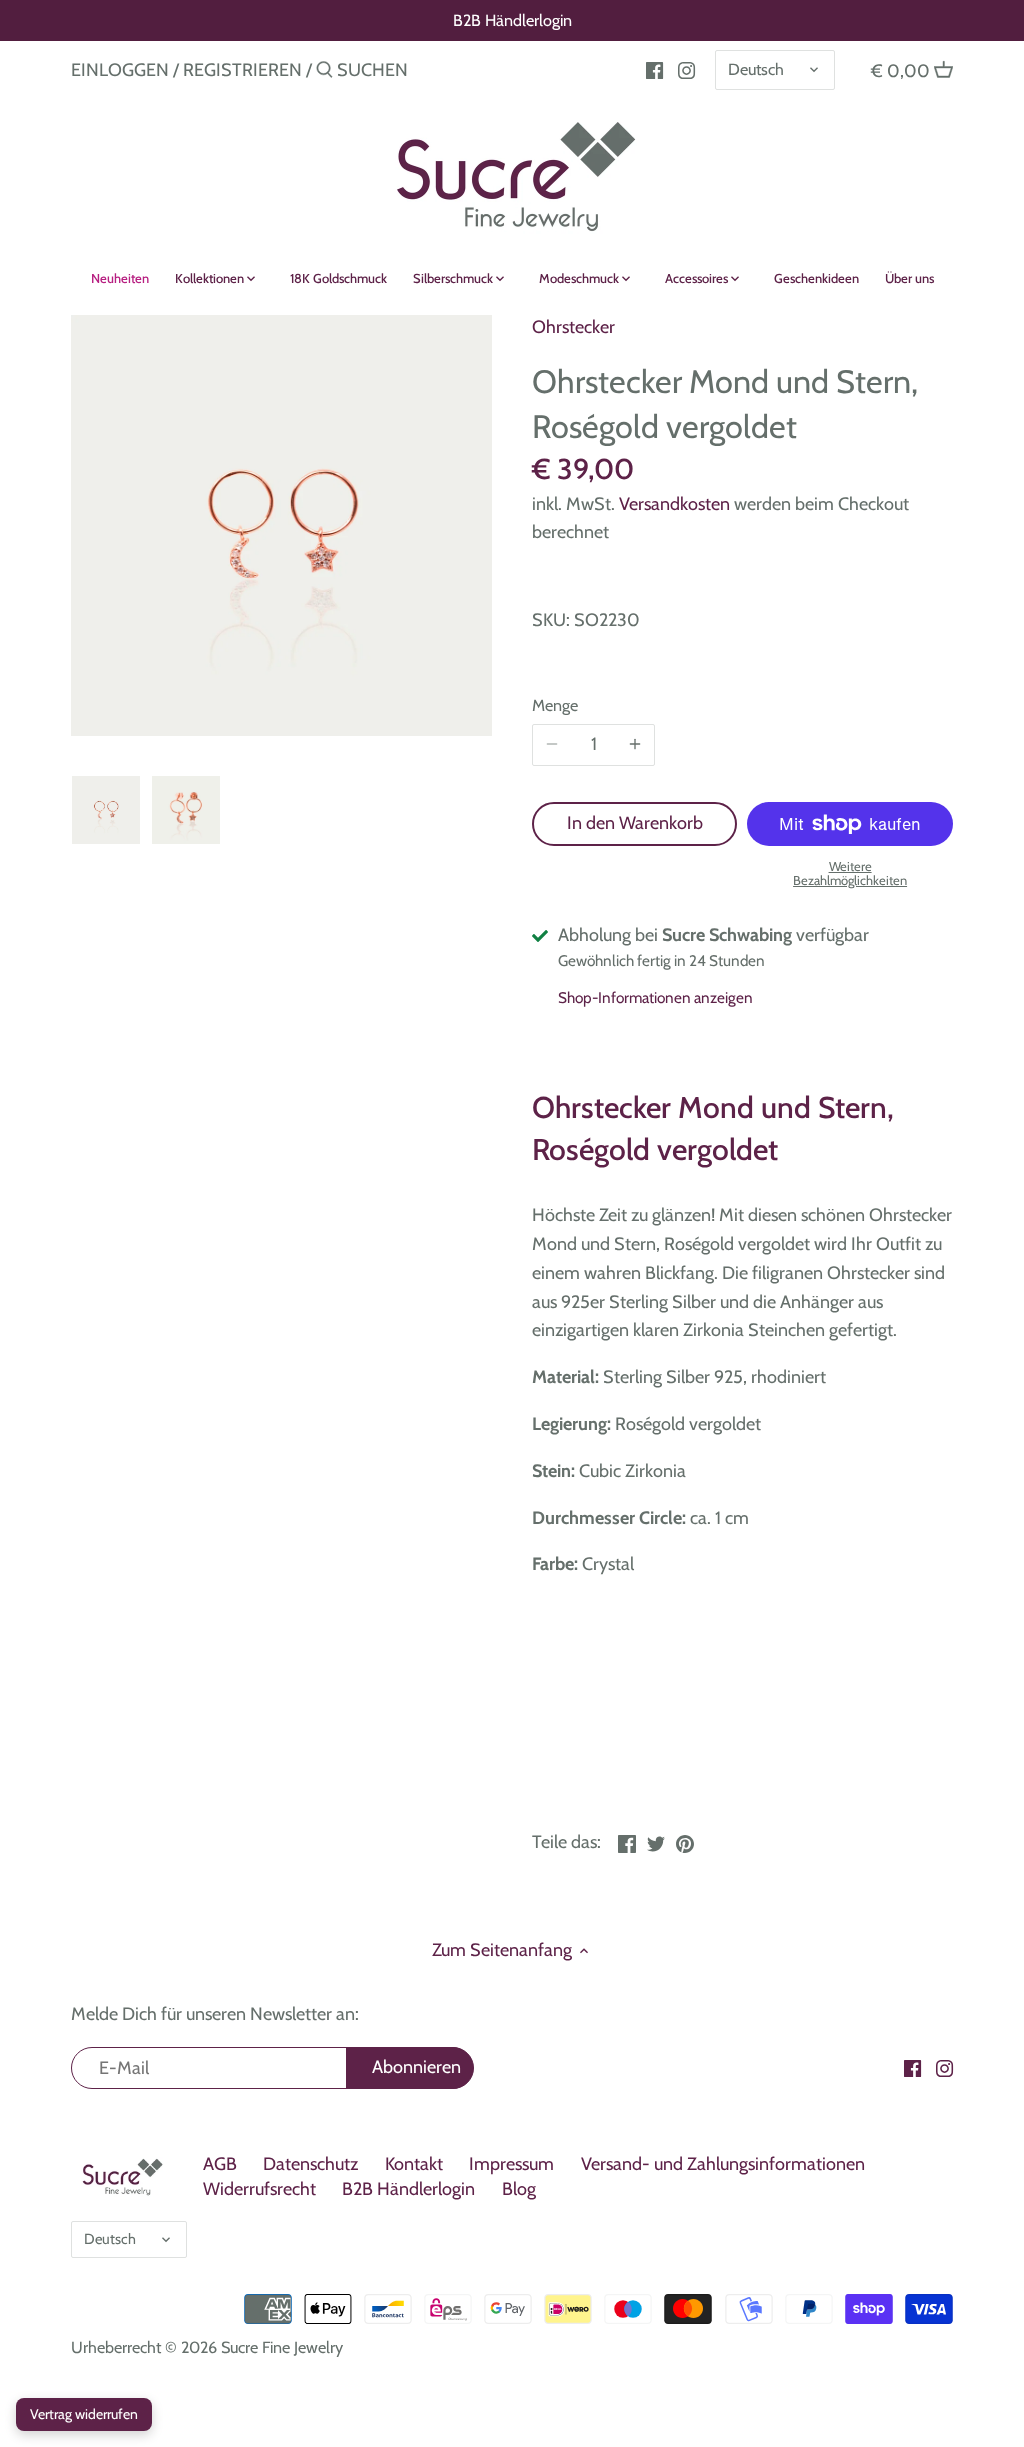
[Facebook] (654, 69)
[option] (106, 810)
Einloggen (120, 70)
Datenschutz (310, 2164)
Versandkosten (674, 504)
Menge (555, 705)
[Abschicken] (324, 72)
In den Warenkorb (635, 823)
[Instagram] (686, 69)
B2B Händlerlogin (512, 20)
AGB (220, 2164)
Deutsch (756, 69)
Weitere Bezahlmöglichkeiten (850, 873)
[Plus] (635, 745)
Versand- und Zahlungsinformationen (723, 2164)
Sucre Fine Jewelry (282, 2347)
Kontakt (414, 2164)
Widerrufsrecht (259, 2189)
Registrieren (242, 70)
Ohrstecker (573, 327)
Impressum (511, 2164)
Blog (519, 2189)
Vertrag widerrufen (84, 2414)
